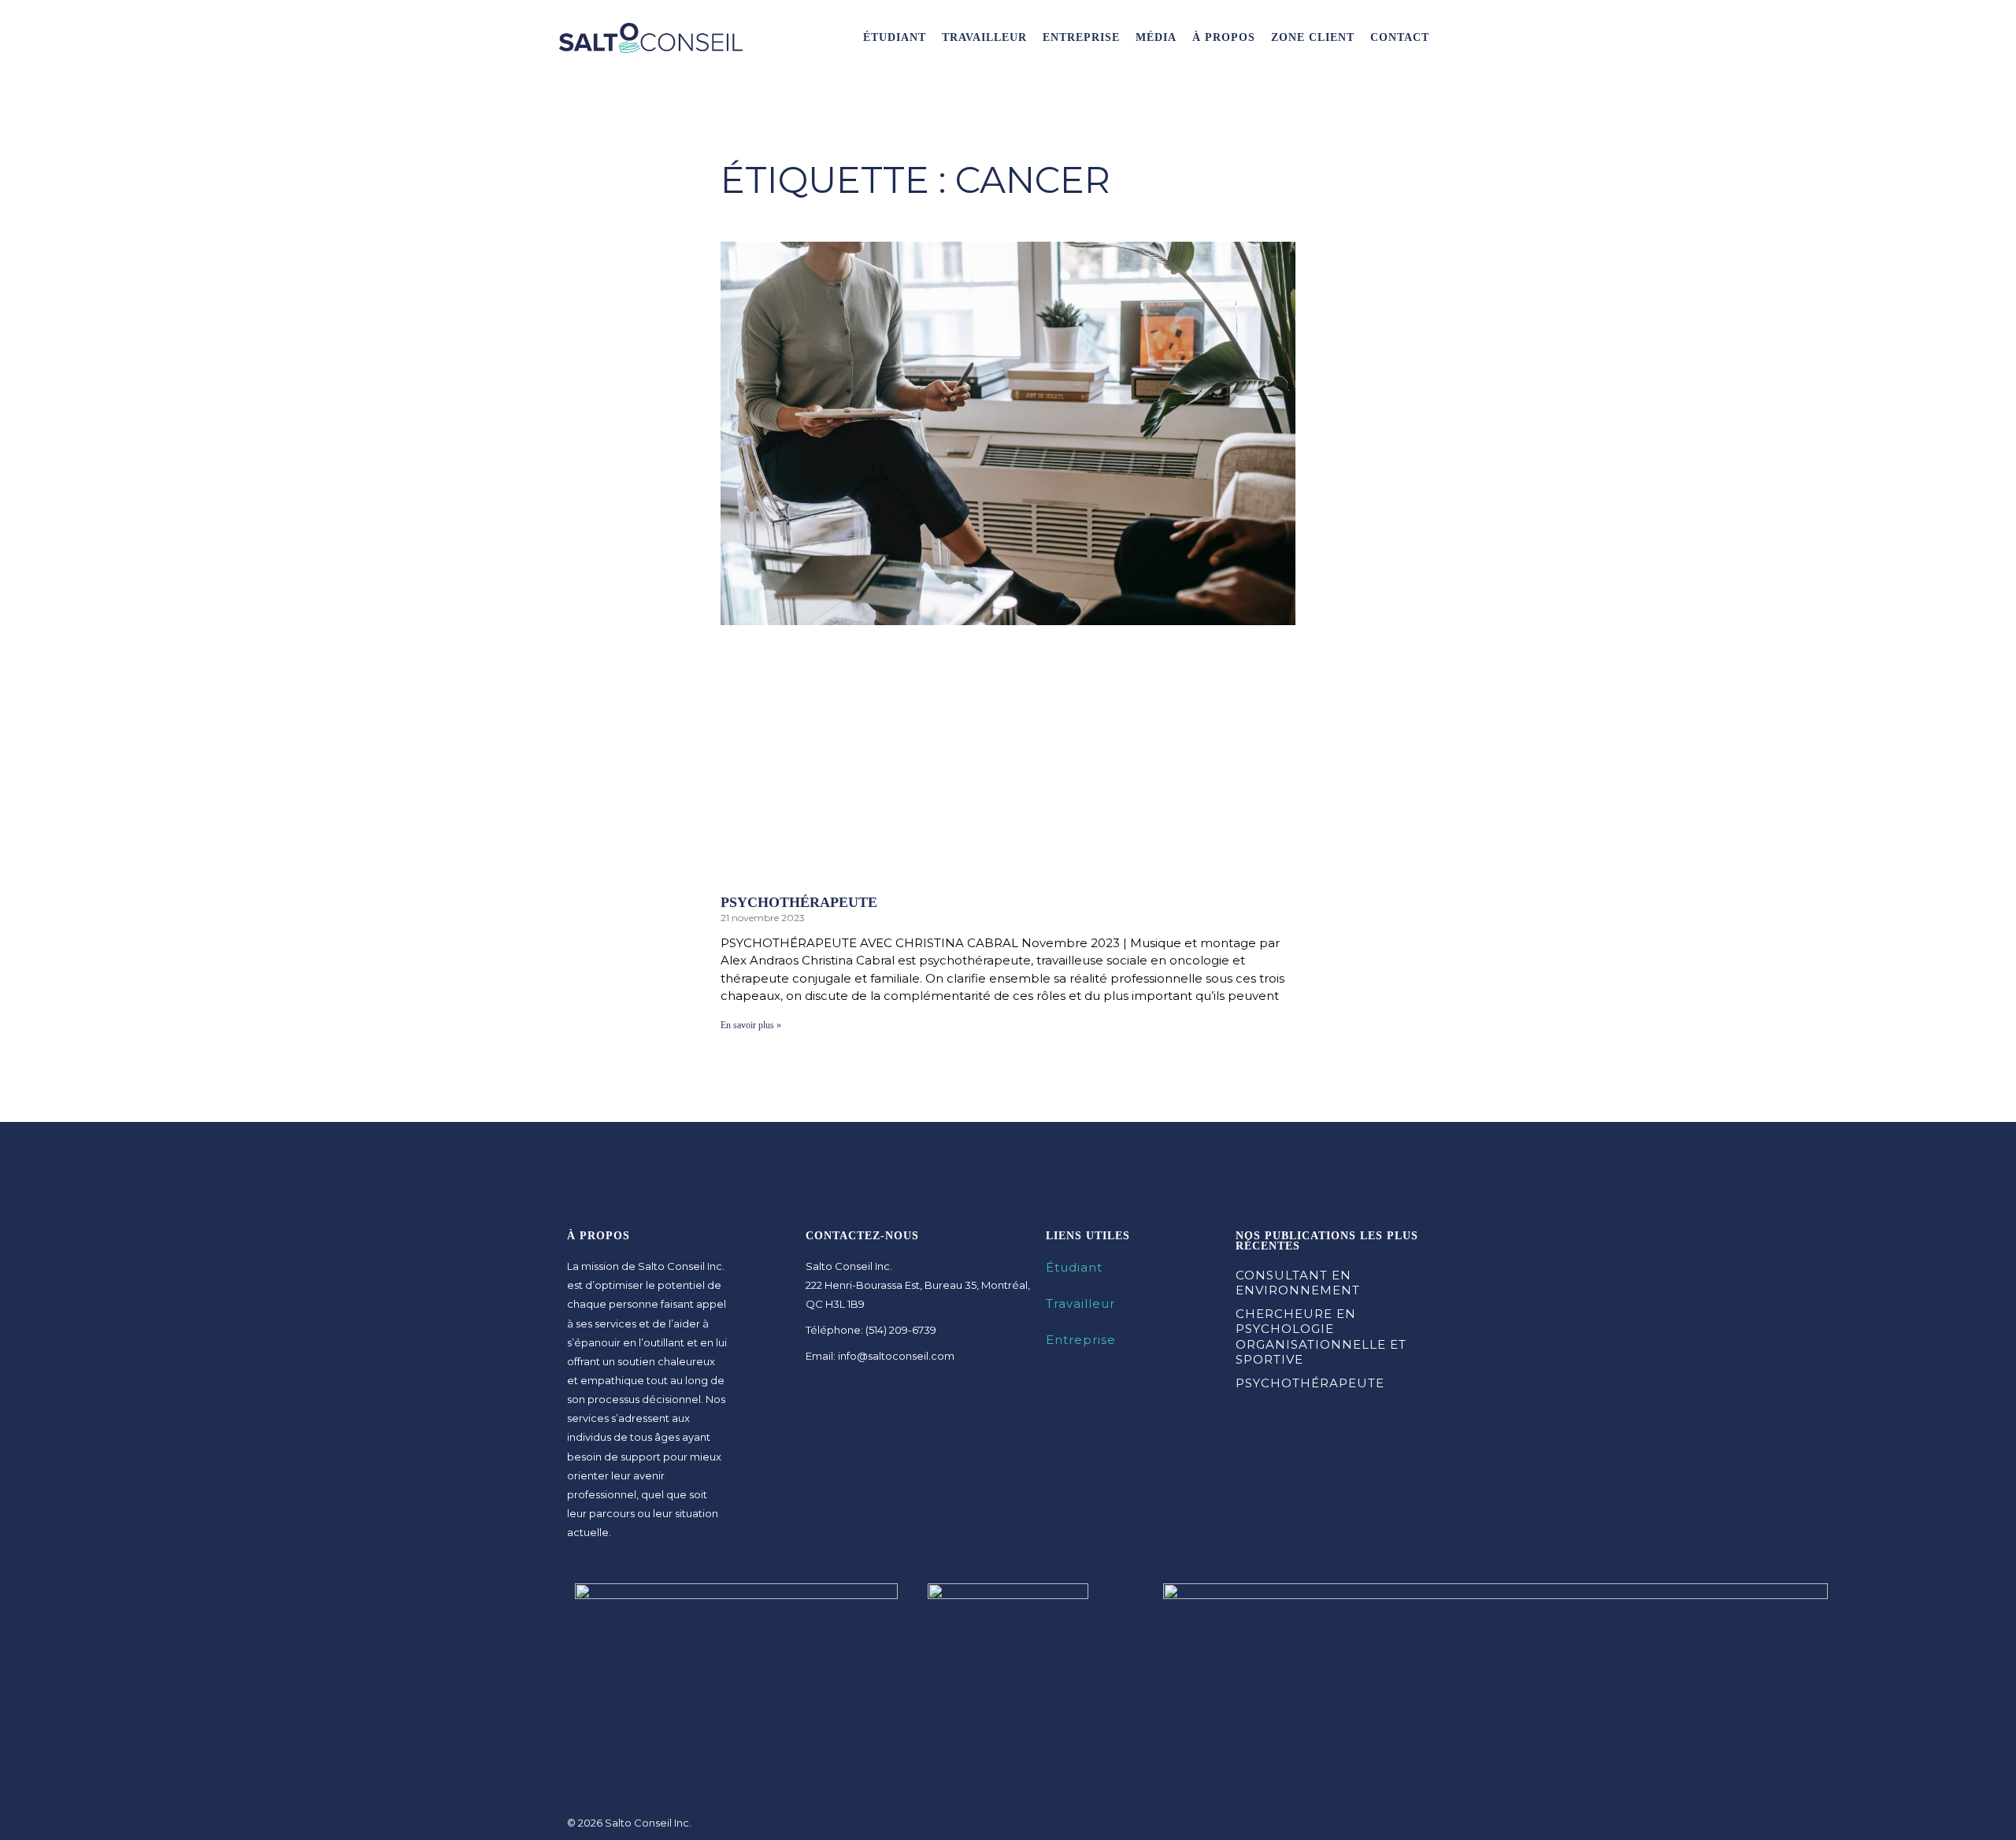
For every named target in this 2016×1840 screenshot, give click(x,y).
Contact (1400, 37)
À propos (1224, 37)
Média (1156, 37)
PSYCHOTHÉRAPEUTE (799, 902)
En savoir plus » (751, 1025)
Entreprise (1081, 37)
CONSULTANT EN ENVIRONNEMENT (1298, 1283)
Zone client (1313, 37)
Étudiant (895, 37)
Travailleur (984, 37)
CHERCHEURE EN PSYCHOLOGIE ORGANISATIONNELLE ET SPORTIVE (1321, 1337)
